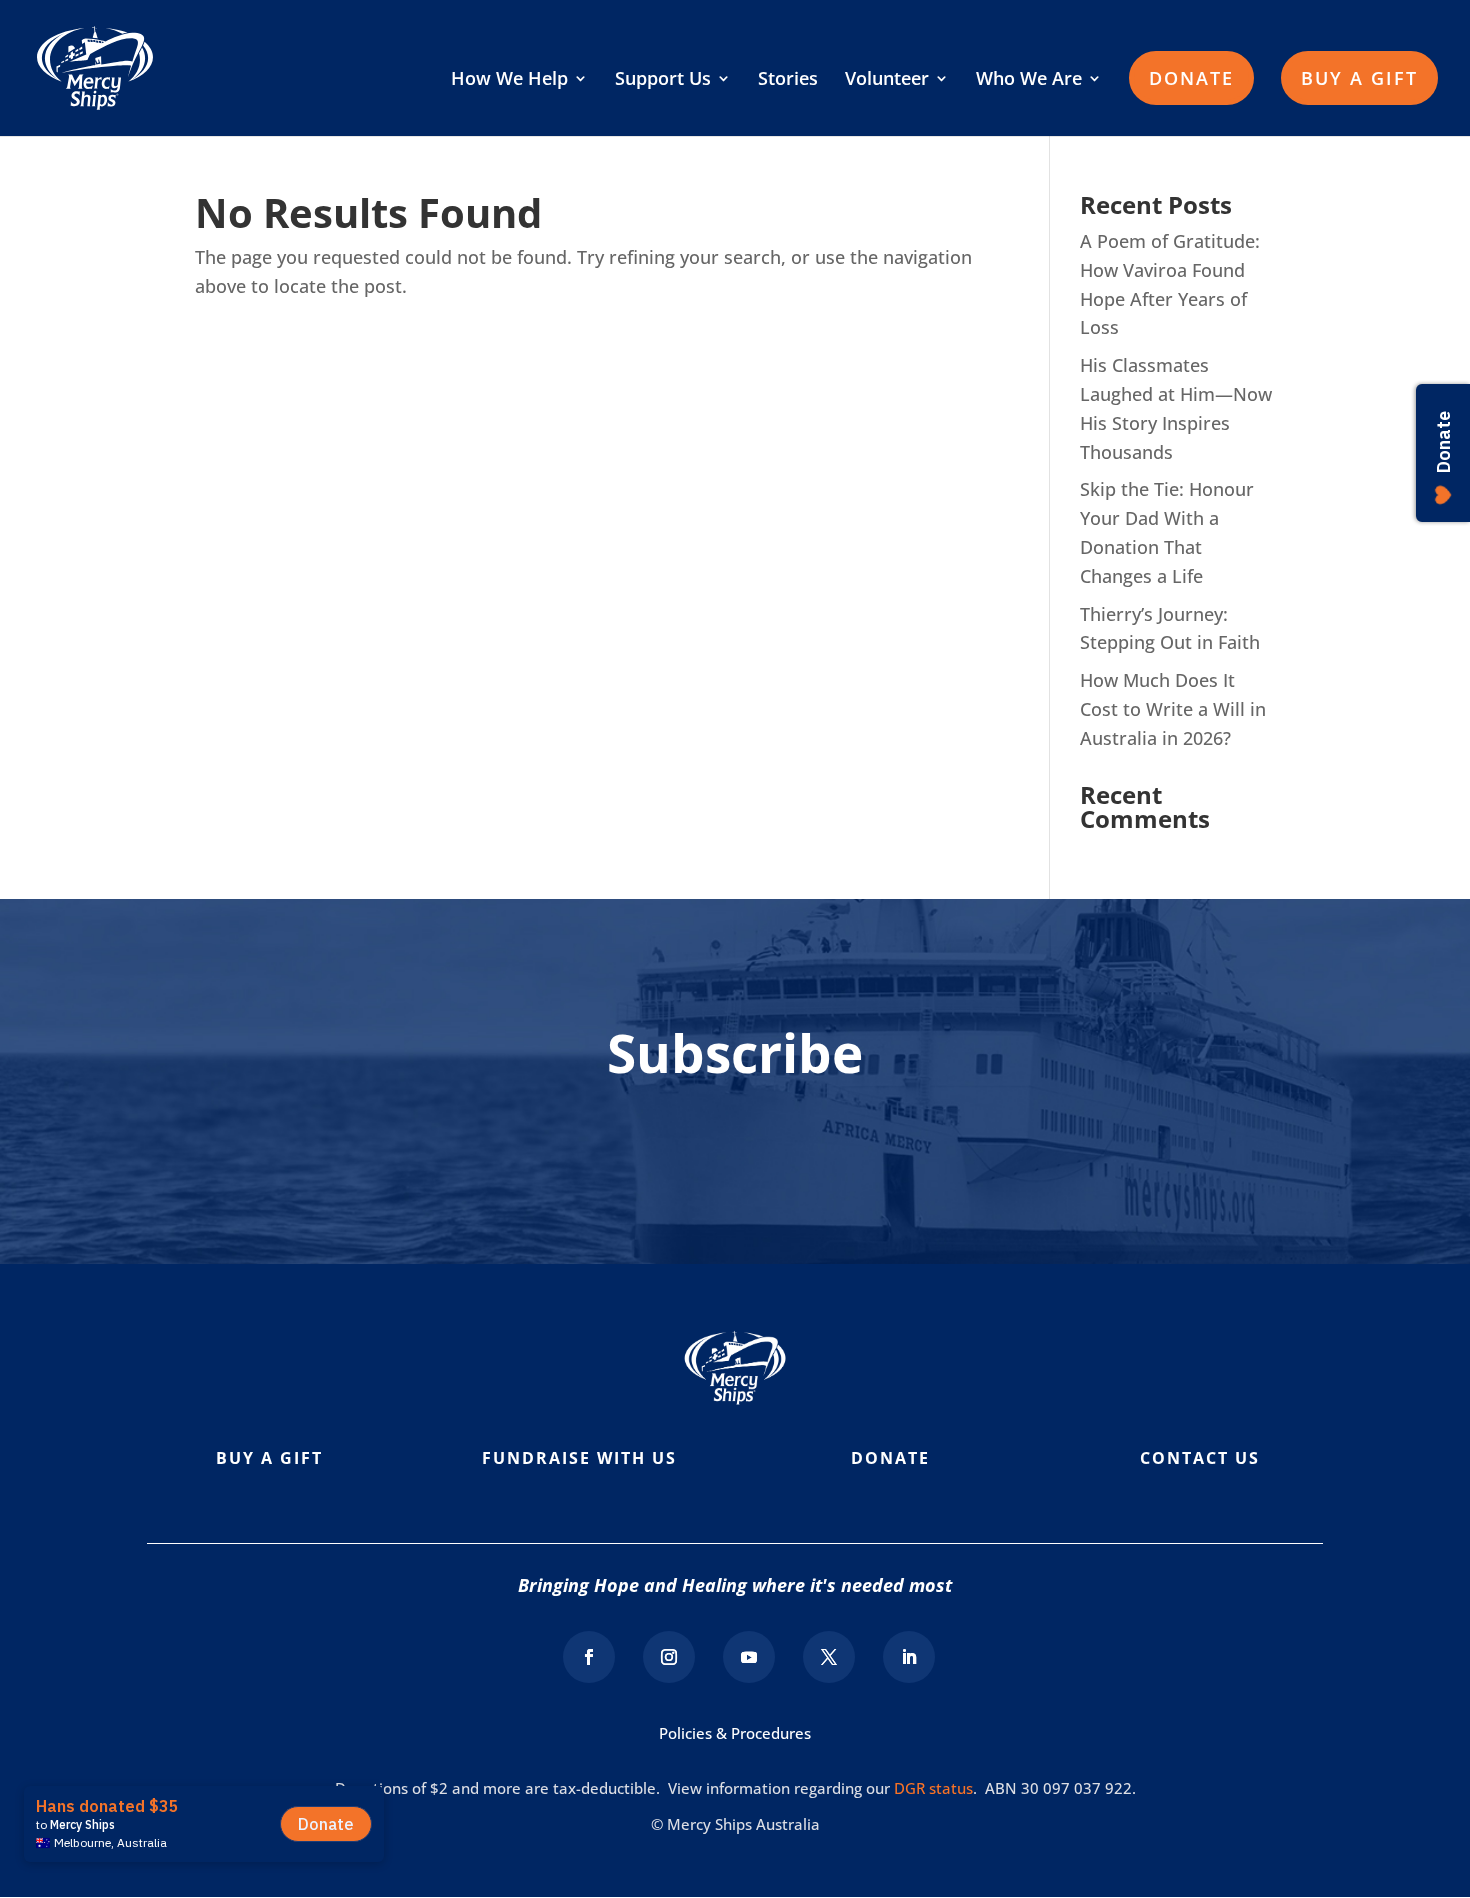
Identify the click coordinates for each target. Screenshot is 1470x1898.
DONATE (1191, 78)
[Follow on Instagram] (669, 1657)
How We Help (509, 80)
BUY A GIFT (1359, 78)
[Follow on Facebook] (589, 1657)
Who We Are (1029, 80)
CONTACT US (1200, 1458)
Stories (788, 80)
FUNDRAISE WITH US (579, 1458)
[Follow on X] (829, 1657)
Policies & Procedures (735, 1733)
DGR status (933, 1788)
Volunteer (887, 80)
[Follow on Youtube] (749, 1657)
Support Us (663, 80)
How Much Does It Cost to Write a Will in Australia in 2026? (1173, 709)
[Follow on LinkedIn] (909, 1657)
